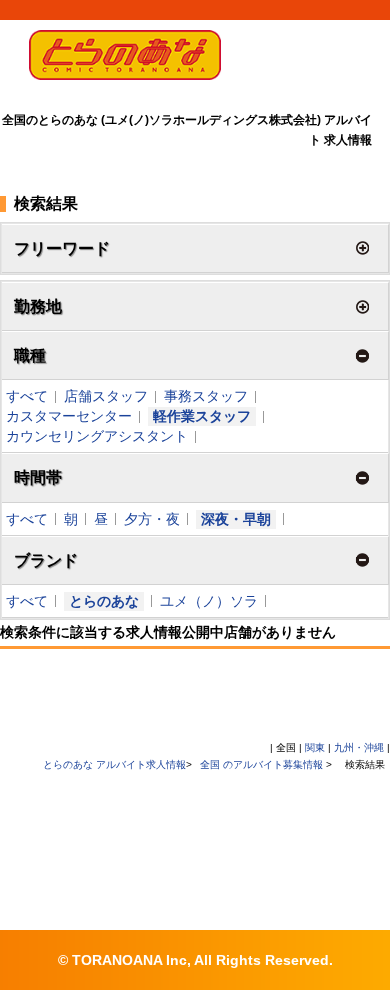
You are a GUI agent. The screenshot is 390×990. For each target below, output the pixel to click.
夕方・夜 (152, 519)
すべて (27, 396)
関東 (315, 747)
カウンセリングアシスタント (97, 436)
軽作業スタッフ (202, 416)
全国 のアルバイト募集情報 (263, 764)
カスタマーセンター (69, 416)
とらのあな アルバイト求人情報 (114, 764)
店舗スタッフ (106, 396)
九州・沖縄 (359, 747)
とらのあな (104, 601)
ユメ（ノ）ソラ (209, 601)
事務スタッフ (206, 396)
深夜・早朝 (236, 519)
